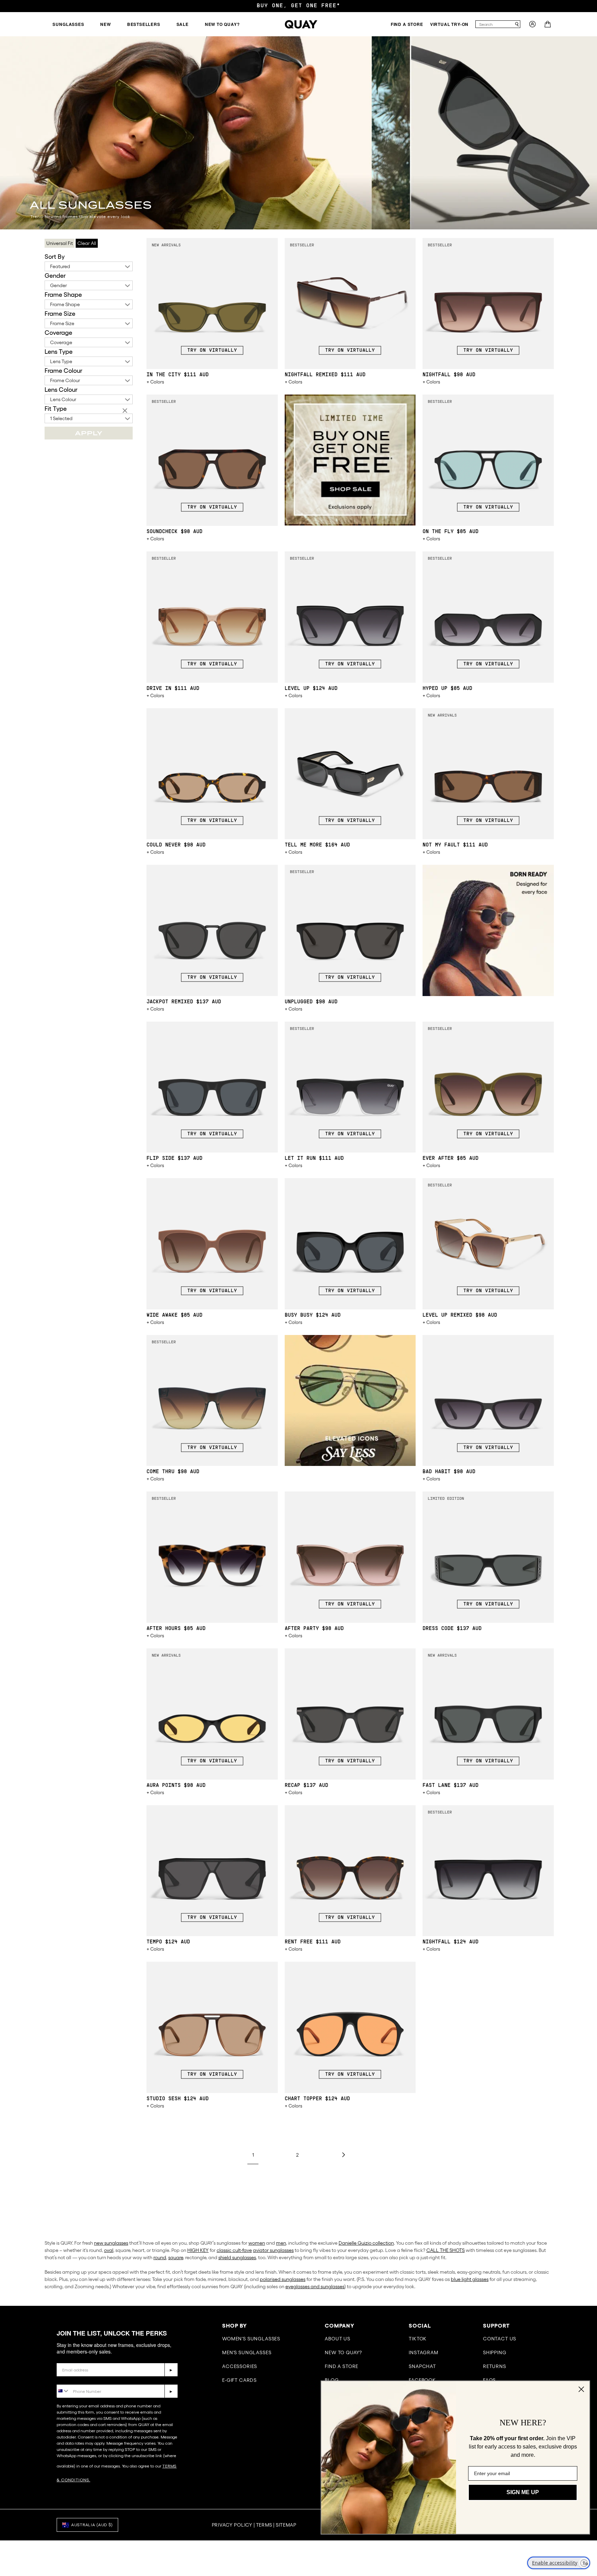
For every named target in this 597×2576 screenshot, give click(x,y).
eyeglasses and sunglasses (315, 2286)
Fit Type (56, 409)
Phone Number (77, 2379)
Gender (55, 276)
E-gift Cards (239, 2380)
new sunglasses (111, 2243)
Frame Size (60, 314)
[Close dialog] (581, 2389)
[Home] (301, 24)
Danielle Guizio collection (366, 2243)
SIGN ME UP (523, 2492)
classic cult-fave (234, 2250)
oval (109, 2250)
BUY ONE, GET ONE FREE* (298, 6)
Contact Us (500, 2339)
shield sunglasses (237, 2257)
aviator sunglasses (273, 2250)
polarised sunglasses (283, 2279)
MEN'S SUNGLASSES (247, 2352)
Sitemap (286, 2525)
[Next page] (343, 2155)
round (160, 2257)
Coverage (58, 333)
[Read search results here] (517, 24)
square (176, 2257)
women (257, 2243)
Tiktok (418, 2339)
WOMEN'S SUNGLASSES (251, 2339)
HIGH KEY (198, 2250)
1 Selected (61, 418)
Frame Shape (63, 295)
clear (126, 411)
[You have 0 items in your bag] (548, 26)
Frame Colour (63, 371)
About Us (338, 2339)
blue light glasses (470, 2279)
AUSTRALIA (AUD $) (92, 2525)
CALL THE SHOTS (446, 2250)
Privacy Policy (232, 2525)
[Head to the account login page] (532, 26)
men (281, 2243)
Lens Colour (61, 390)
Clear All (87, 243)
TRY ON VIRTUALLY (212, 351)
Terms (264, 2525)
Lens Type (59, 352)
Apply (89, 433)
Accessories (240, 2366)
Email (64, 2358)
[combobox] (495, 24)
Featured (60, 266)
